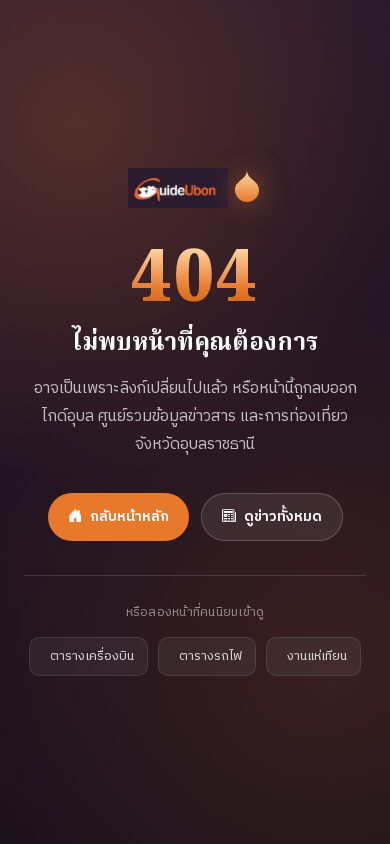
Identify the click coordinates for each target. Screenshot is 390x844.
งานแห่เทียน (317, 656)
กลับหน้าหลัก (129, 517)
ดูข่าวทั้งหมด (283, 517)
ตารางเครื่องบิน (92, 656)
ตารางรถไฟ (210, 656)
